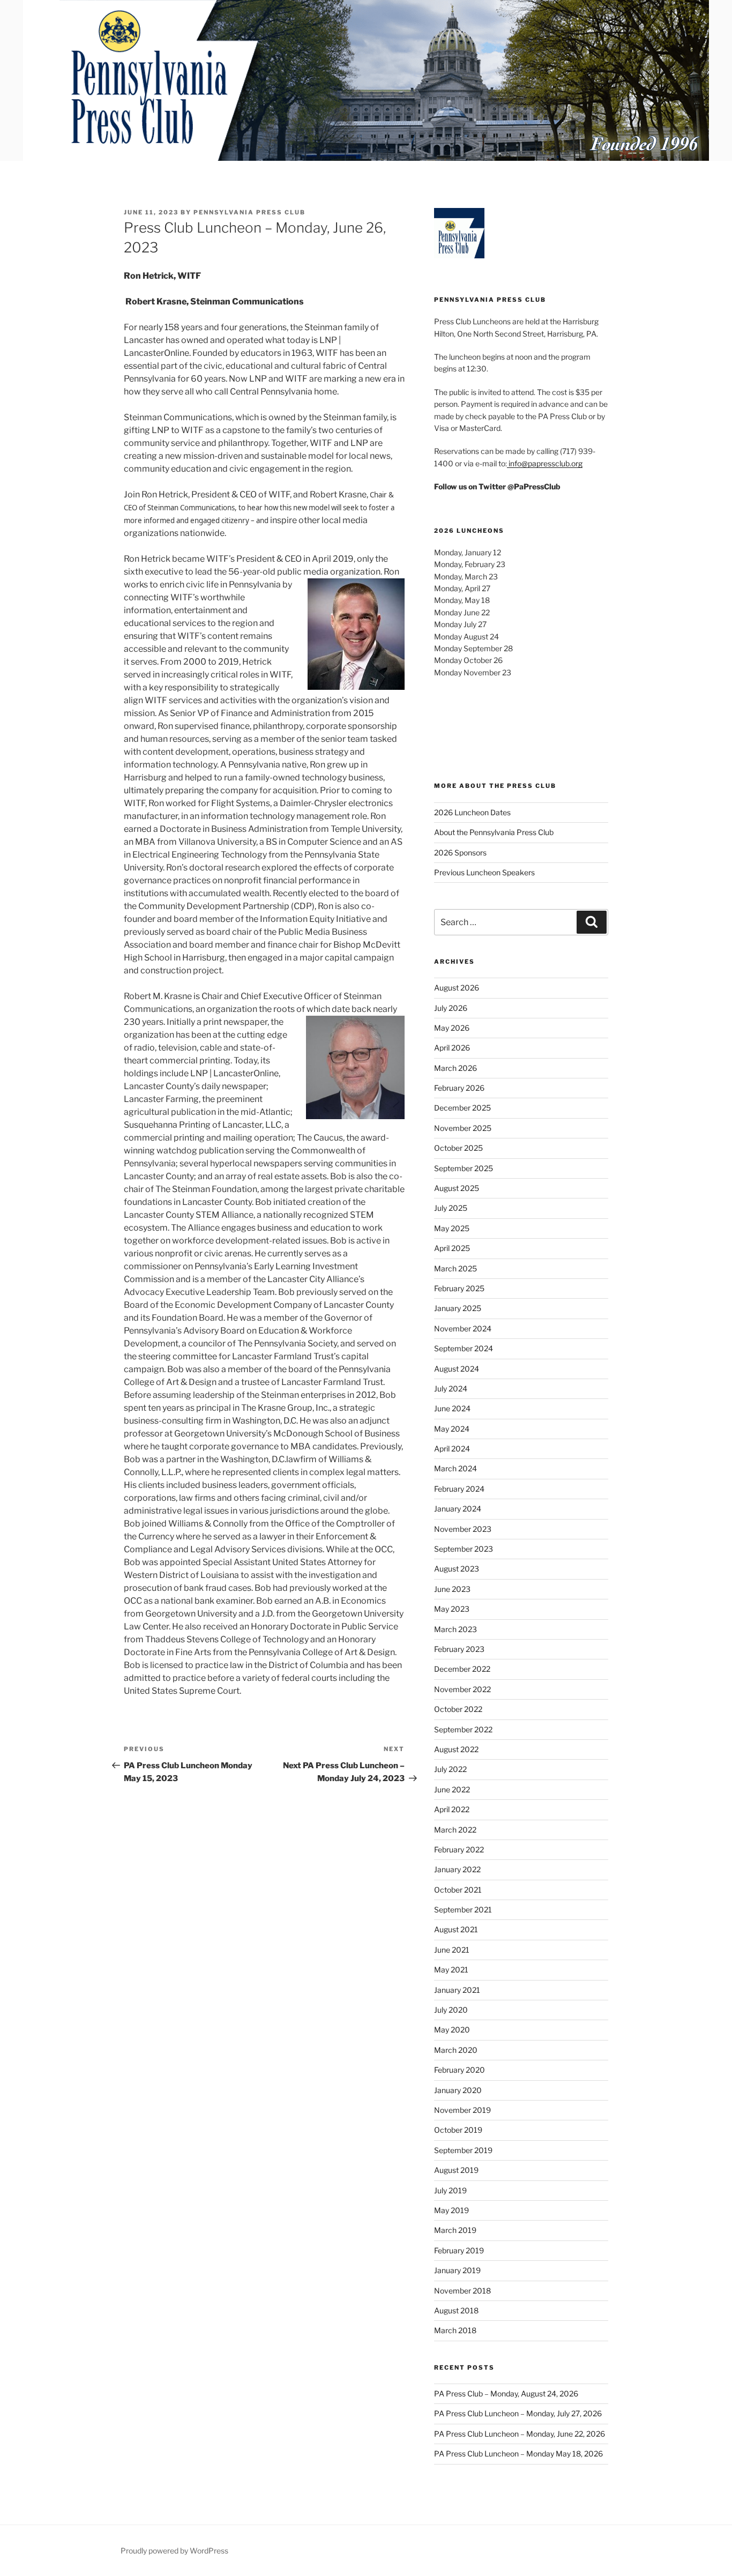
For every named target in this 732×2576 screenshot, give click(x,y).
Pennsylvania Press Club (249, 212)
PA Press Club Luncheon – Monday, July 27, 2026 (518, 2413)
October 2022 (458, 1709)
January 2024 (458, 1509)
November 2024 (463, 1328)
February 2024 (459, 1489)
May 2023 (452, 1609)
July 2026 (451, 1008)
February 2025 (459, 1288)
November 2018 (462, 2291)
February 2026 (459, 1088)
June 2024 (452, 1408)
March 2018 (455, 2330)
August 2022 (456, 1749)
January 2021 (457, 1990)
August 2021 (456, 1929)
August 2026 (457, 988)
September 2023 (464, 1549)
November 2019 (462, 2110)
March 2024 (455, 1468)
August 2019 (456, 2170)
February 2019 (459, 2250)
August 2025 (457, 1188)
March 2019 (455, 2230)
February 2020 (460, 2070)
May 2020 (452, 2030)
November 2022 (462, 1689)
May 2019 (451, 2210)
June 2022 (452, 1789)
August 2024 (457, 1369)
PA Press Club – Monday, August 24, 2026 (506, 2393)
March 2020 (456, 2050)
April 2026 (452, 1048)
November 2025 (463, 1128)
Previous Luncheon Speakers (484, 872)
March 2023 (455, 1629)
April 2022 (452, 1809)
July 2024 (451, 1388)
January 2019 (457, 2270)
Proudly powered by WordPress (174, 2551)
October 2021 (458, 1890)
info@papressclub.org (545, 463)
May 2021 (451, 1970)
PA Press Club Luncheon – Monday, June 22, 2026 (520, 2434)
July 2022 (450, 1769)
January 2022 (457, 1869)
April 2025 (452, 1248)
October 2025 (458, 1148)
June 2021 (452, 1950)
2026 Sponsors (460, 853)
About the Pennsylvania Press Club (494, 832)
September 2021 (463, 1909)
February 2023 (459, 1649)
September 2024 (464, 1348)
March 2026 (455, 1068)
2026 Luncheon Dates (472, 812)
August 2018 (456, 2310)
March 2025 (455, 1268)
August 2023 (457, 1569)
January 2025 (458, 1308)
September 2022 (463, 1729)
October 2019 (458, 2130)
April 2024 (452, 1449)
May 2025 (452, 1228)
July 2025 (451, 1208)
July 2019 (450, 2190)
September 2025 (464, 1168)
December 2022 (462, 1669)
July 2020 (451, 2010)
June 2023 (452, 1589)
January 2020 (458, 2090)
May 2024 (452, 1429)
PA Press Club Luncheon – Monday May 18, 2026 (518, 2454)
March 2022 (455, 1830)
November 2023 (463, 1529)
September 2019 (463, 2150)
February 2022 (459, 1849)
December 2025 (462, 1108)
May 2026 (452, 1028)
